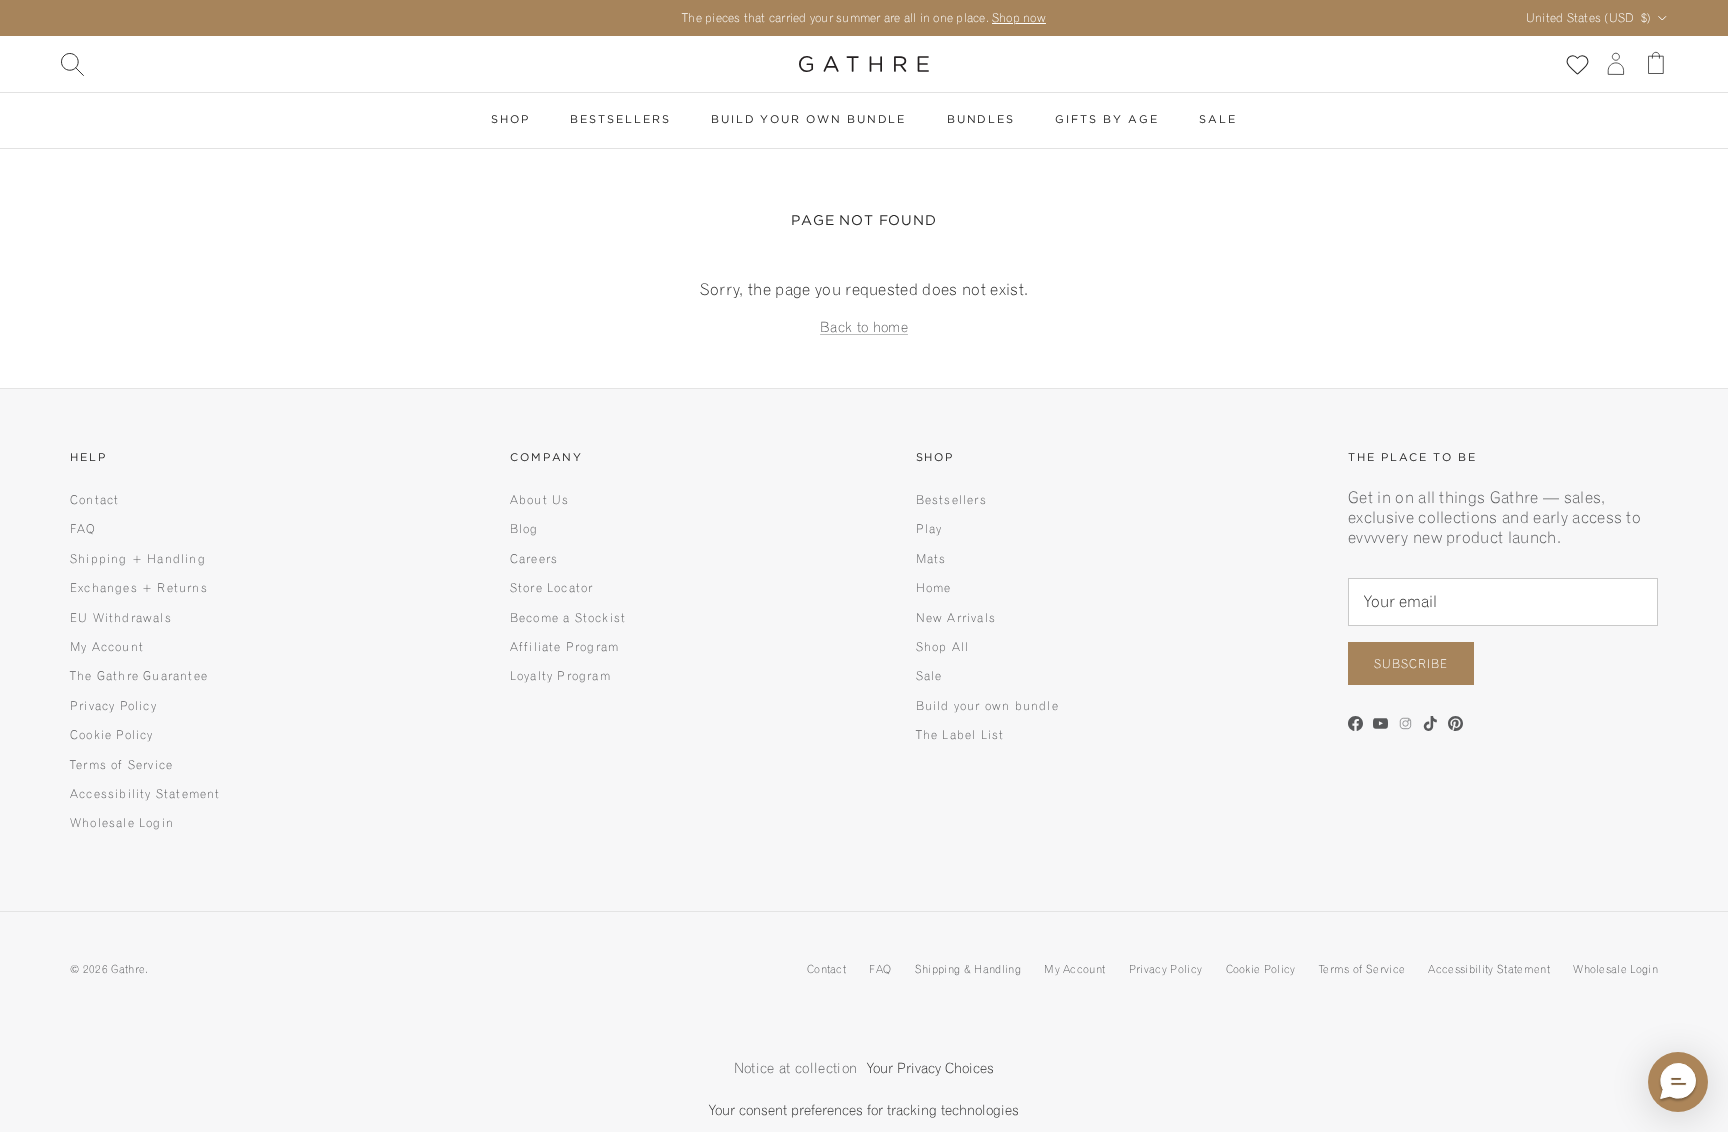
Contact (94, 499)
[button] (1678, 1082)
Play (929, 528)
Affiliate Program (564, 646)
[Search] (72, 64)
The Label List (960, 734)
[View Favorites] (1576, 63)
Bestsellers (620, 120)
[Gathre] (864, 64)
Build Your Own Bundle (808, 120)
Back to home (864, 327)
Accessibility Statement (145, 793)
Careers (534, 558)
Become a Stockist (568, 617)
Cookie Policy (112, 734)
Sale (1218, 120)
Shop (510, 120)
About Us (540, 499)
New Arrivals (956, 617)
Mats (931, 558)
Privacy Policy (113, 705)
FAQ (83, 528)
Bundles (981, 120)
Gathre (128, 969)
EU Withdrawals (121, 617)
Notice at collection (795, 1068)
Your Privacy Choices (930, 1068)
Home (934, 587)
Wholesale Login (122, 822)
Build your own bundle (987, 705)
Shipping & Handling (968, 969)
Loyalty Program (560, 675)
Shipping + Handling (138, 558)
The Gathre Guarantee (139, 675)
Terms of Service (121, 764)
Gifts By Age (1106, 120)
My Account (107, 646)
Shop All (943, 646)
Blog (524, 528)
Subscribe (1411, 663)
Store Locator (552, 587)
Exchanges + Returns (139, 587)
